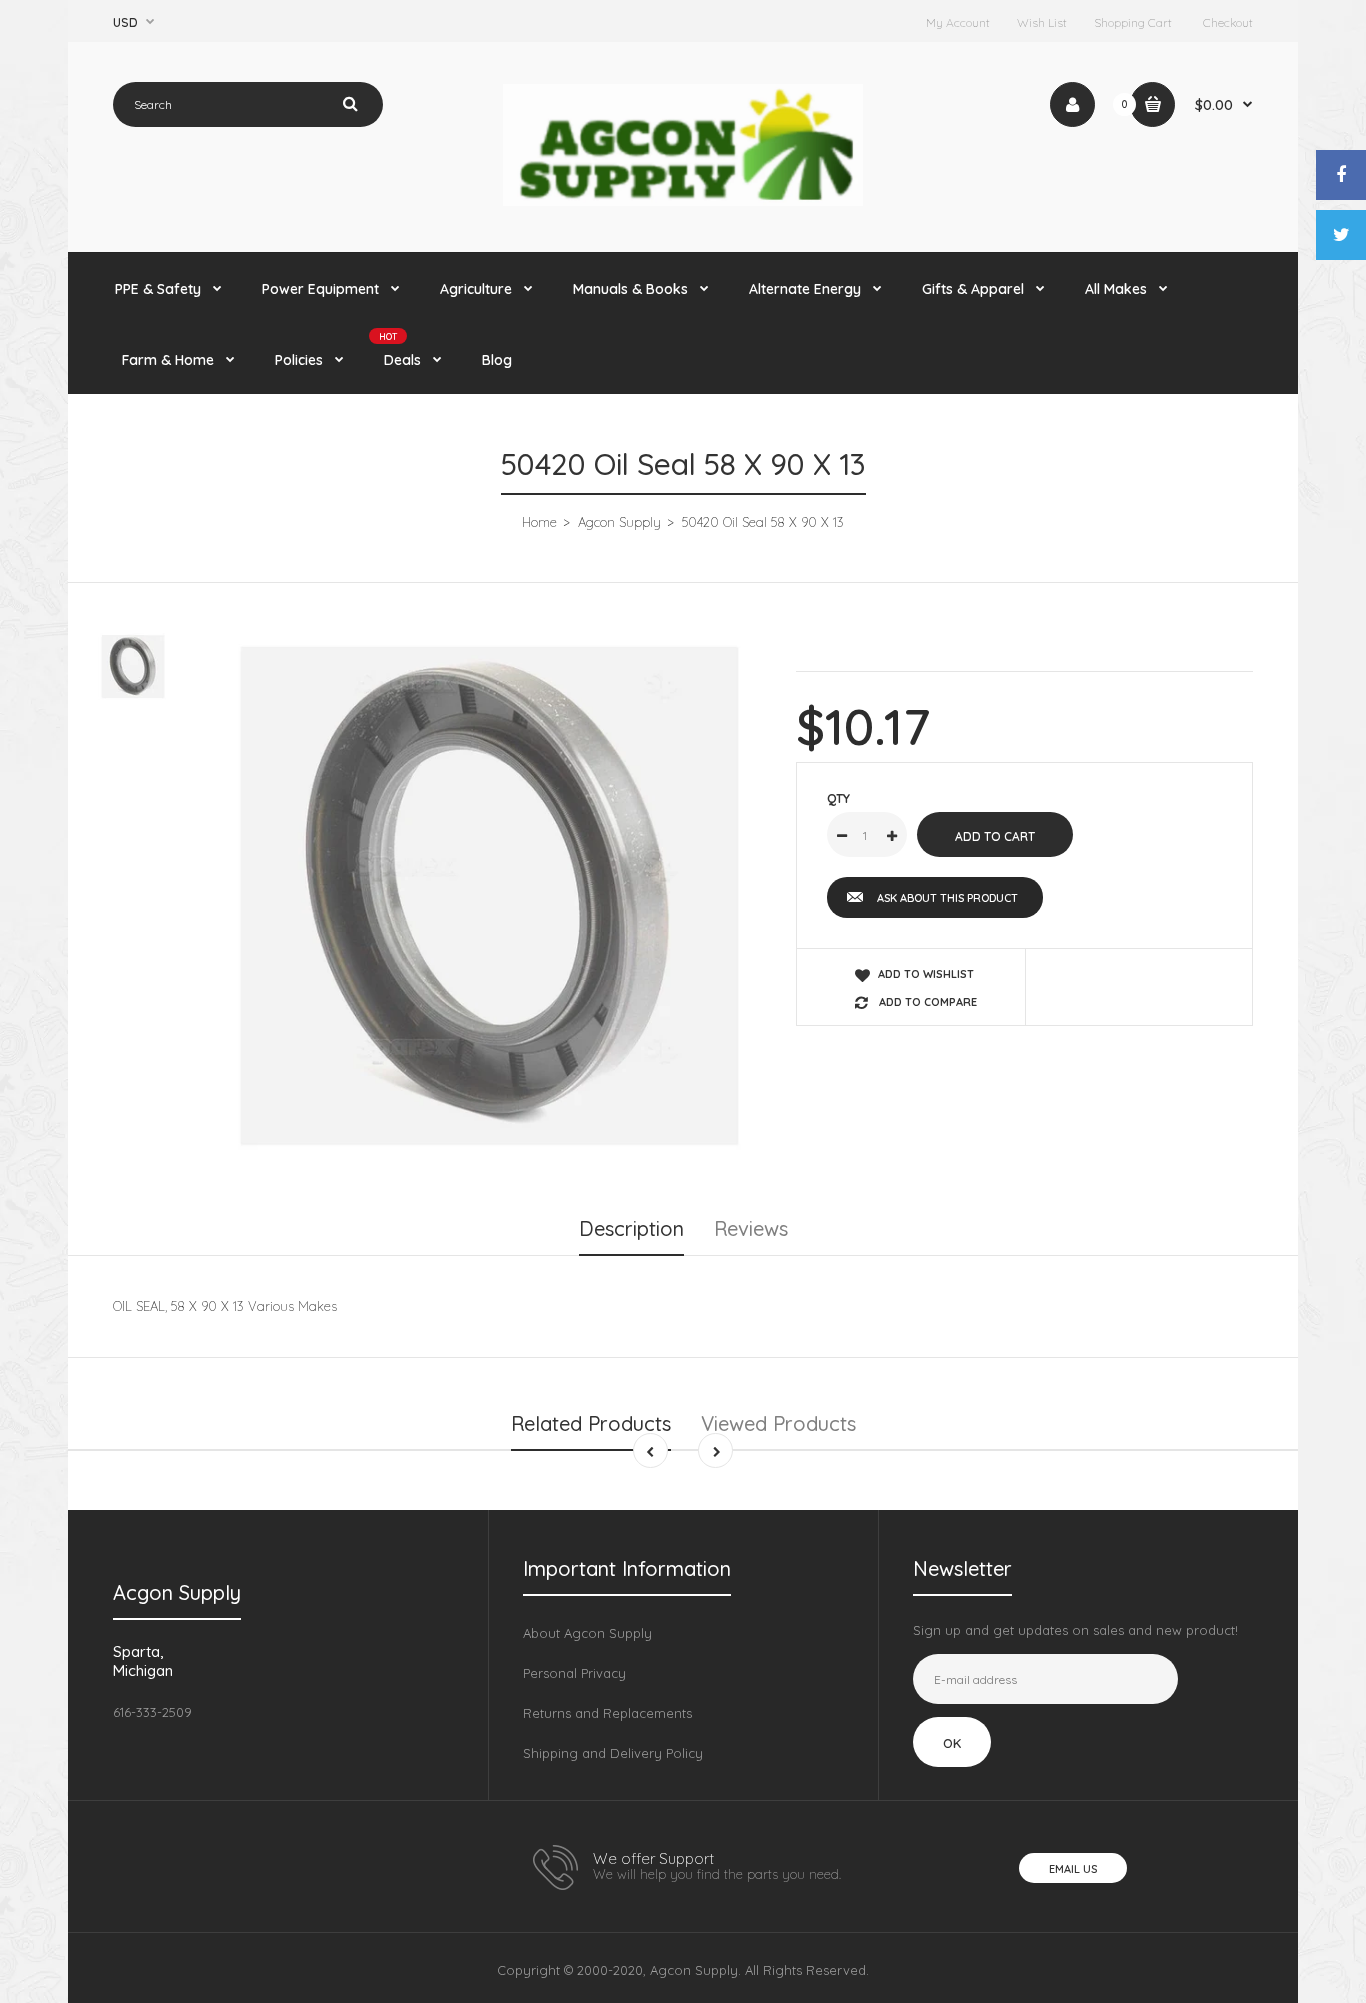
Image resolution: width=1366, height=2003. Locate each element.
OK (952, 1743)
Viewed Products (778, 1423)
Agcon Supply (619, 522)
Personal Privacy (574, 1673)
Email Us (1073, 1869)
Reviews (751, 1228)
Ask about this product (947, 898)
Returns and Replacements (607, 1713)
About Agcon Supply (587, 1633)
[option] (489, 895)
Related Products (591, 1423)
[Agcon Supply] (683, 201)
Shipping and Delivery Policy (613, 1753)
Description (631, 1228)
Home (539, 522)
